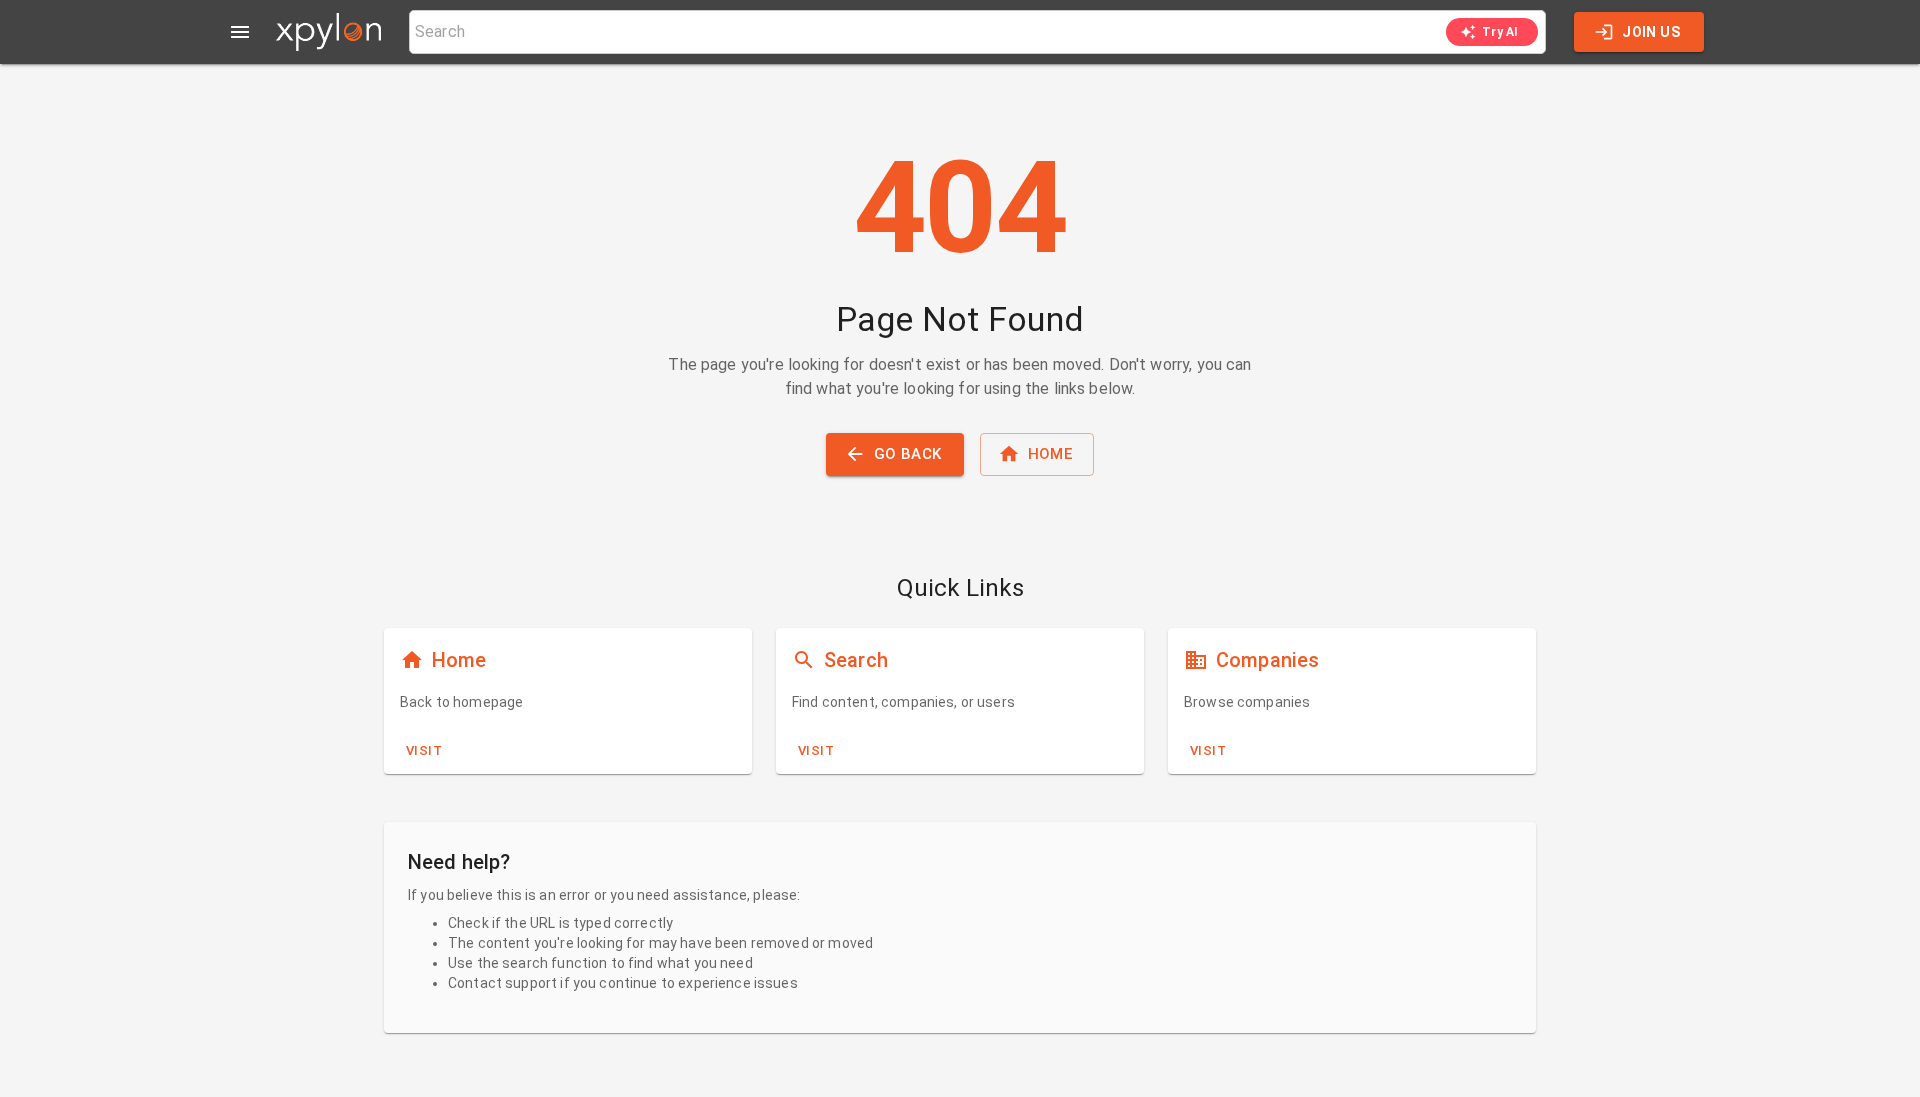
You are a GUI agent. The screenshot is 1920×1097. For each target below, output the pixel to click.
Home (1050, 454)
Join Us (1651, 32)
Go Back (908, 454)
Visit (424, 750)
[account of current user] (240, 32)
